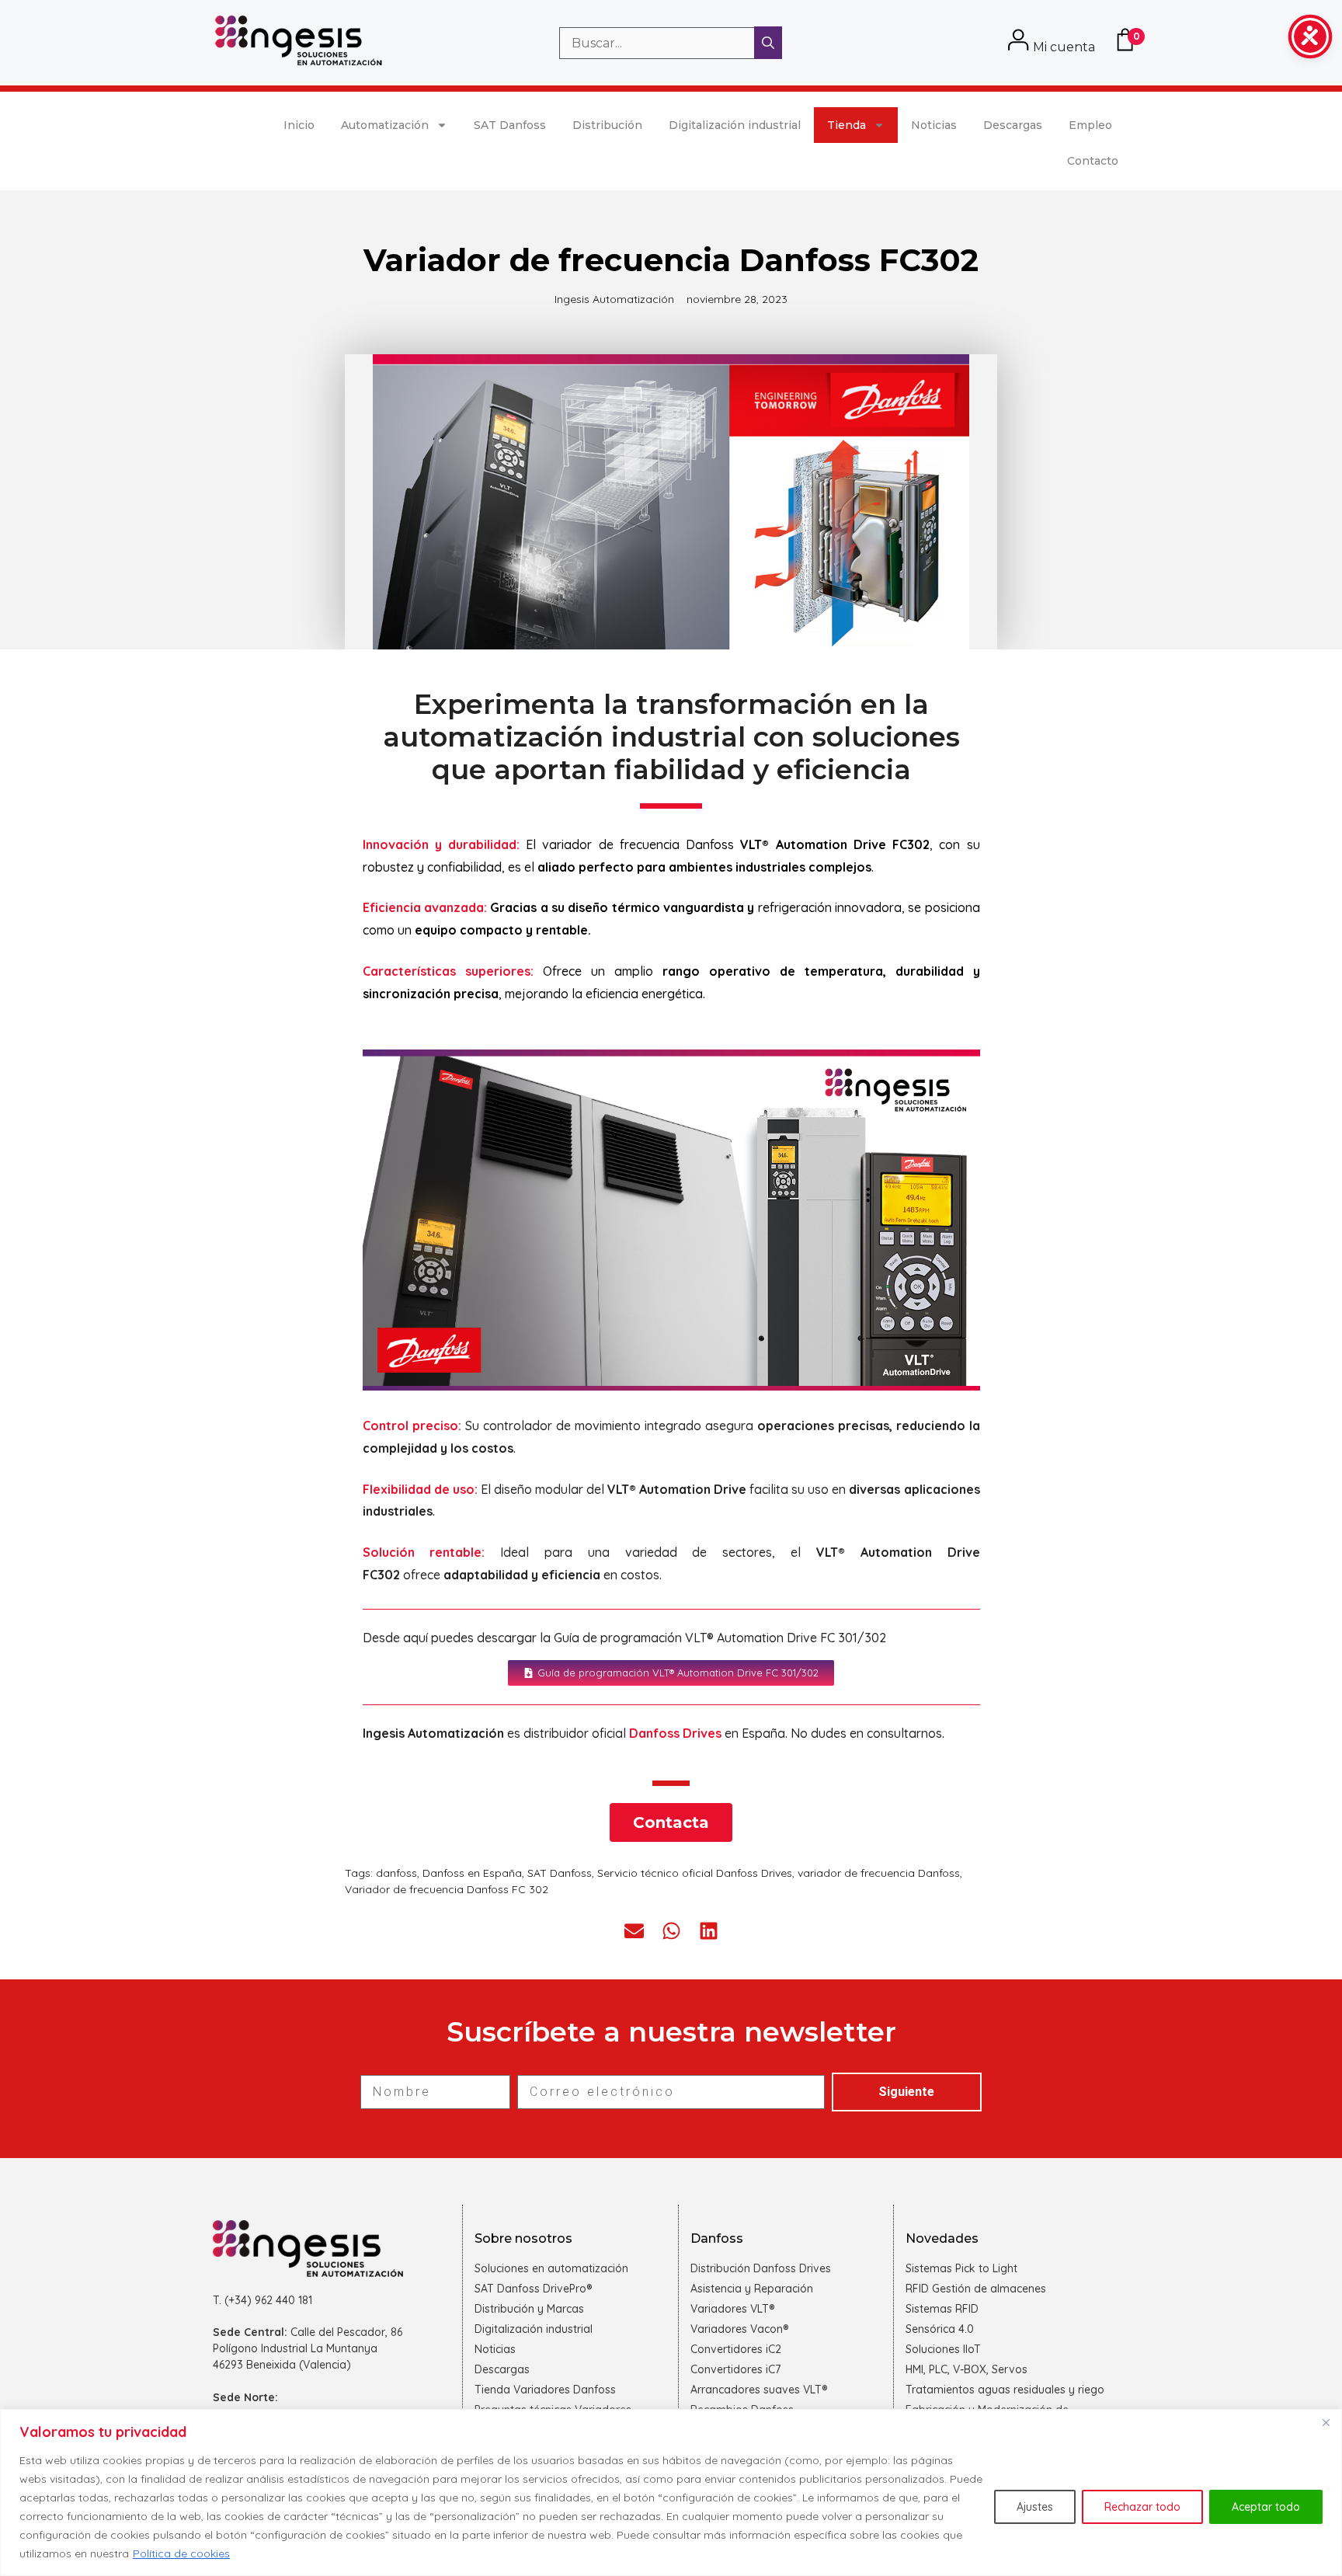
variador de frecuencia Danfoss (879, 1873)
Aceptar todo (1266, 2507)
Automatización (385, 125)
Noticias (934, 125)
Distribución (607, 125)
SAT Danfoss (510, 125)
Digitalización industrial (735, 125)
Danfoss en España (472, 1873)
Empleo (1090, 125)
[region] (671, 2492)
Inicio (299, 125)
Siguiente (906, 2092)
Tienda (847, 125)
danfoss (396, 1873)
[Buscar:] (659, 43)
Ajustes (1035, 2507)
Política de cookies (181, 2553)
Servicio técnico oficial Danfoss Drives (695, 1873)
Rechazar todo (1142, 2507)
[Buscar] (768, 43)
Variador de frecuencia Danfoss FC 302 (447, 1889)
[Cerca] (1326, 2422)
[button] (634, 1931)
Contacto (1093, 161)
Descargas (1013, 125)
